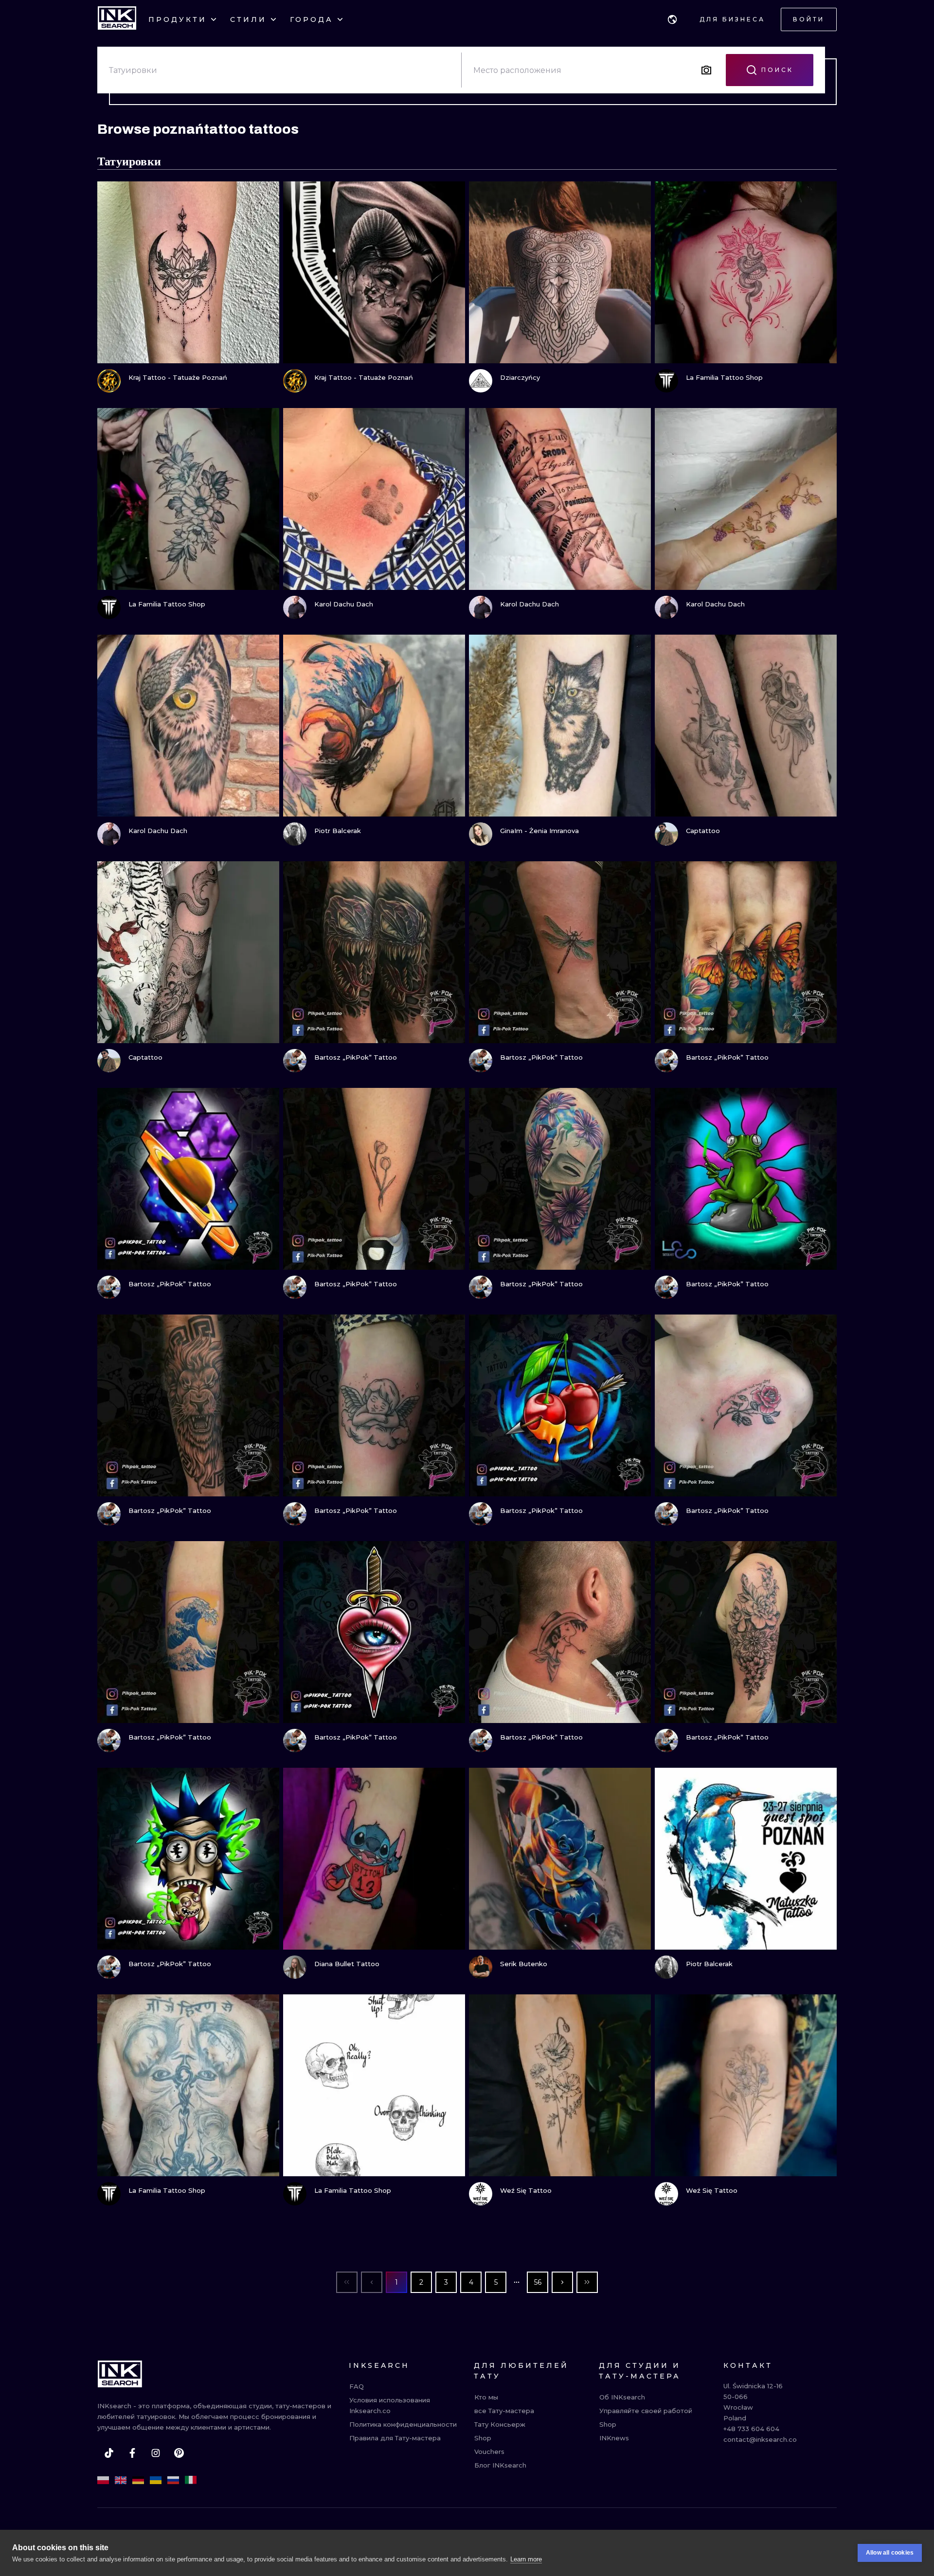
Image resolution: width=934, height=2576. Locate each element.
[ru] (173, 2480)
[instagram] (156, 2453)
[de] (138, 2480)
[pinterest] (179, 2453)
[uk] (156, 2480)
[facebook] (132, 2453)
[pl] (103, 2480)
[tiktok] (109, 2453)
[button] (672, 19)
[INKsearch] (117, 19)
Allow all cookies (890, 2553)
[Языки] (672, 19)
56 (538, 2282)
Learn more (526, 2559)
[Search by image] (706, 70)
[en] (121, 2480)
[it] (191, 2480)
